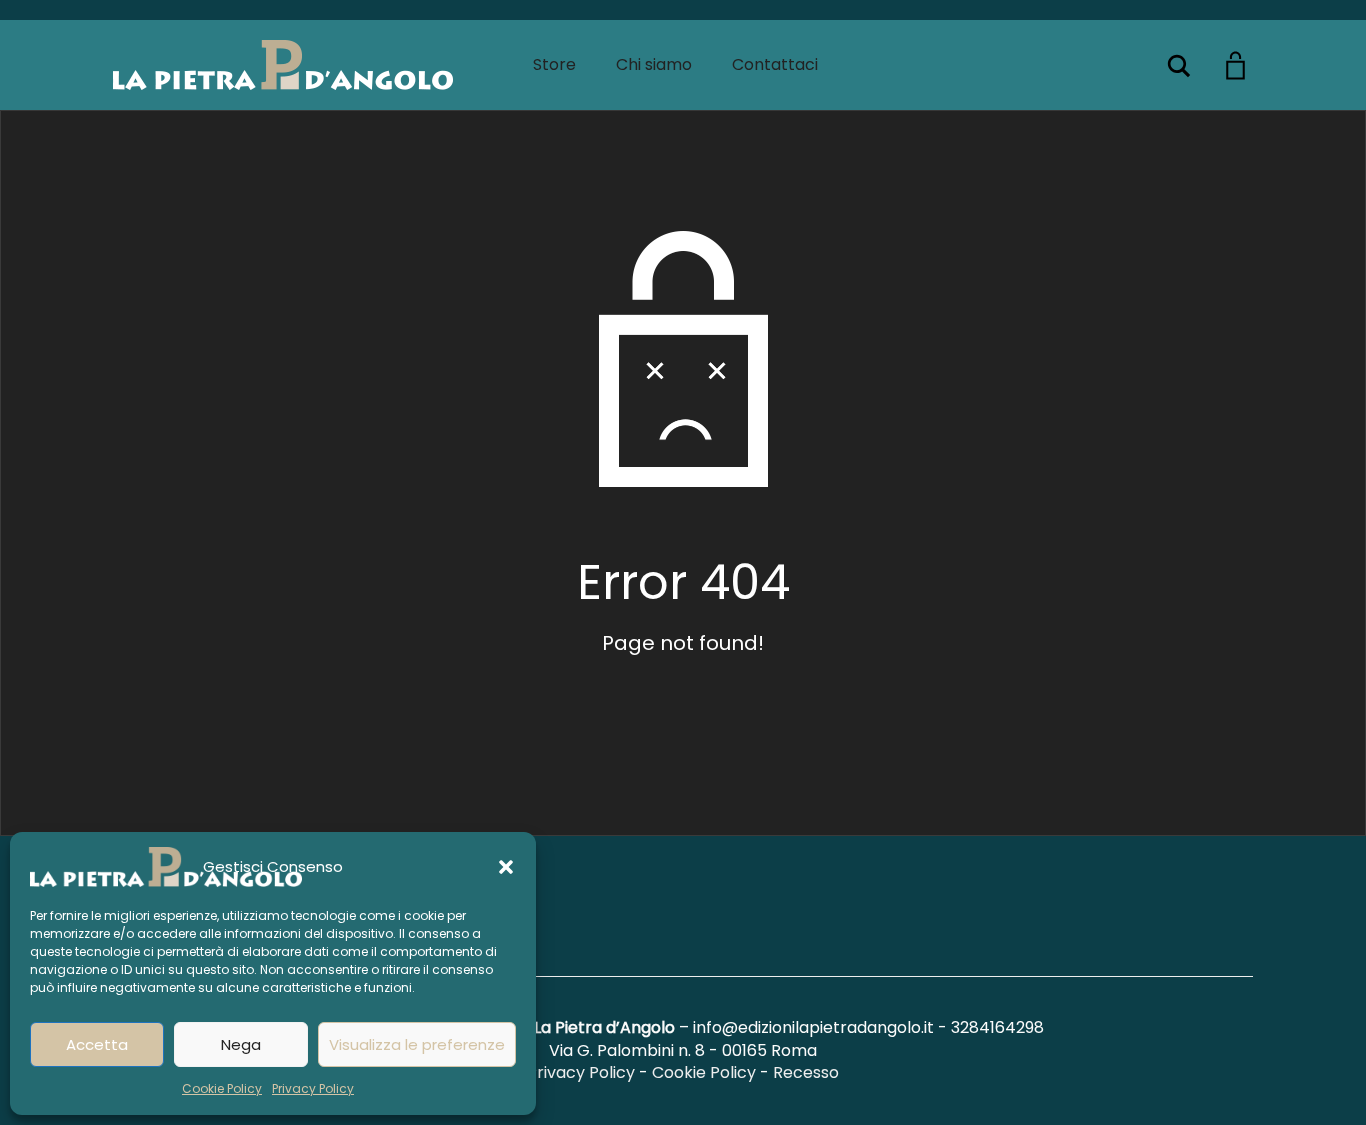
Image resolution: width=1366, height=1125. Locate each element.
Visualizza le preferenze (417, 1044)
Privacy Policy (313, 1088)
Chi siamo (654, 64)
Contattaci (775, 64)
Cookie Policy (222, 1088)
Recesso (806, 1072)
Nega (241, 1044)
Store (554, 64)
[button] (506, 867)
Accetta (97, 1044)
